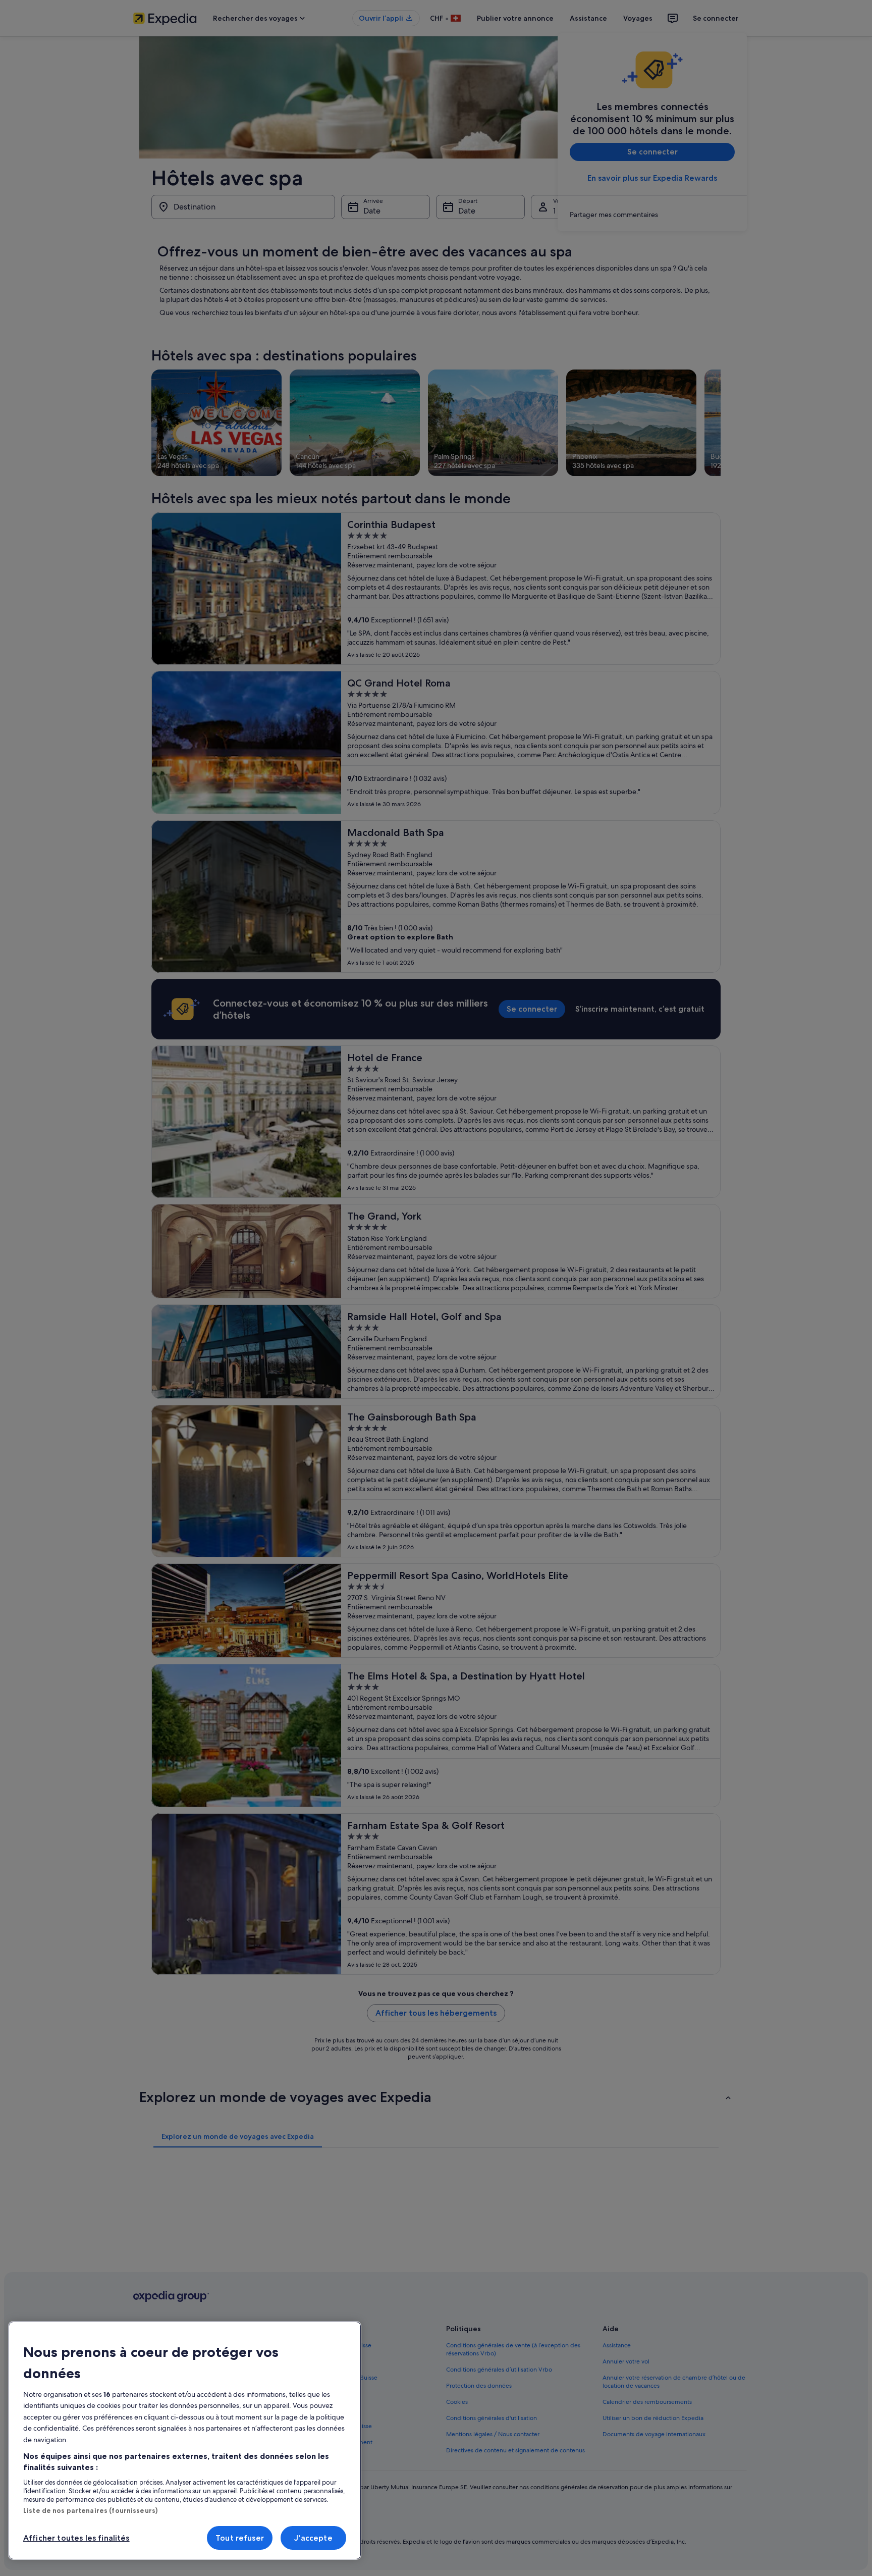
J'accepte (313, 2538)
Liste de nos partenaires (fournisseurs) (90, 2510)
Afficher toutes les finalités (76, 2538)
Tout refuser (240, 2538)
